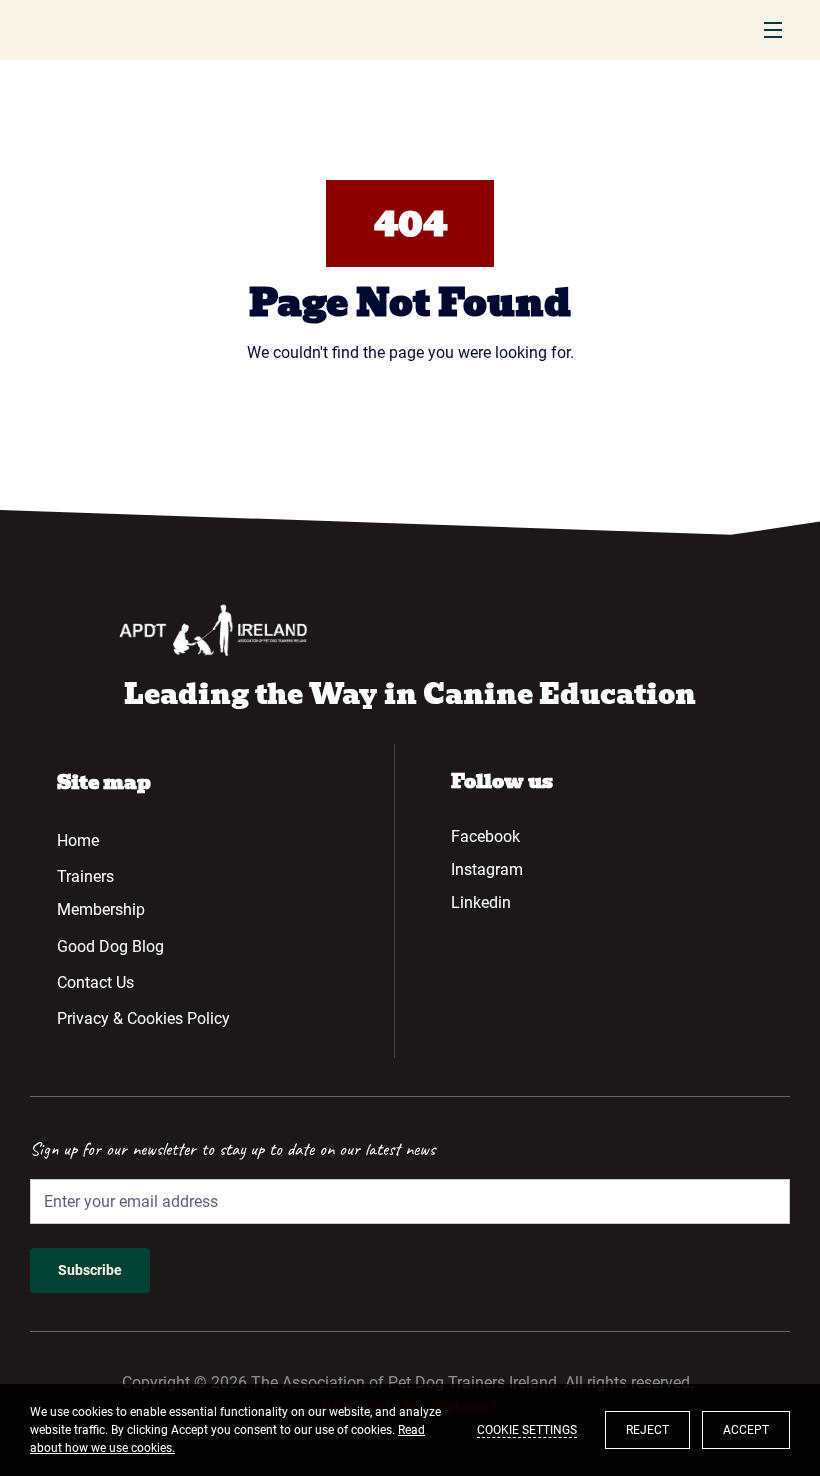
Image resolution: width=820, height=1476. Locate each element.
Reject (647, 1430)
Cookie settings (527, 1430)
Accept (746, 1430)
